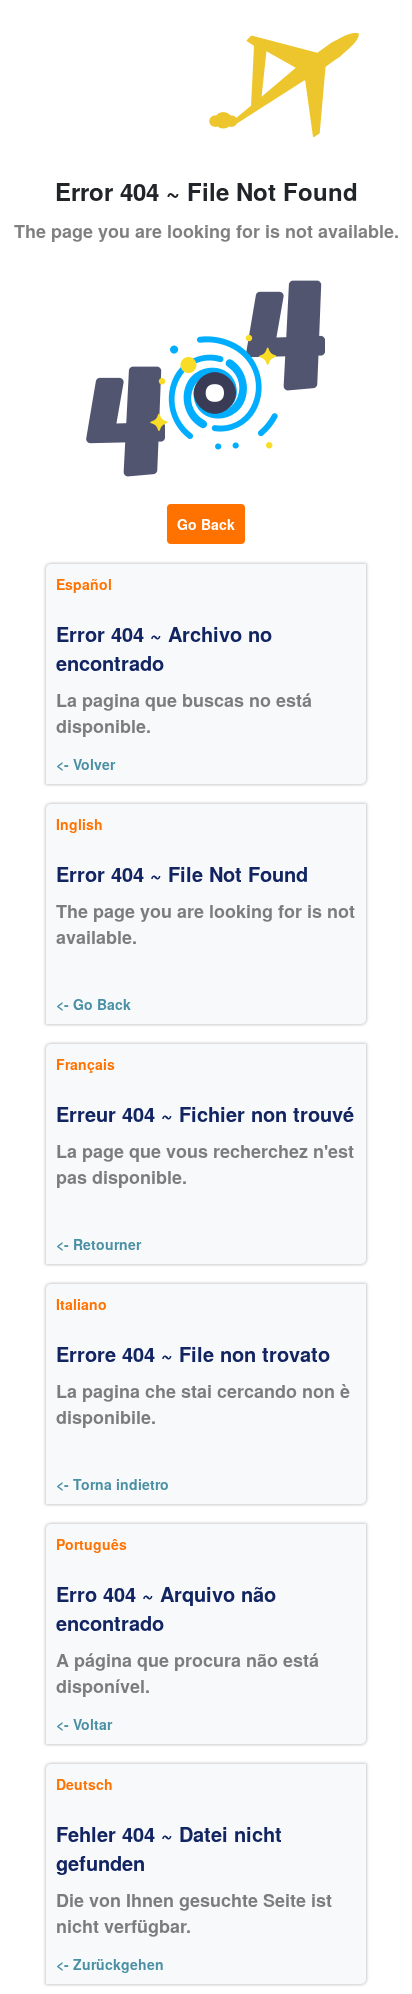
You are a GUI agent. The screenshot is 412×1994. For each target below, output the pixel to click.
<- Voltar (84, 1724)
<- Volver (85, 764)
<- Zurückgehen (110, 1964)
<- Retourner (98, 1244)
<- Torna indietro (112, 1484)
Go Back (206, 524)
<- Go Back (93, 1004)
